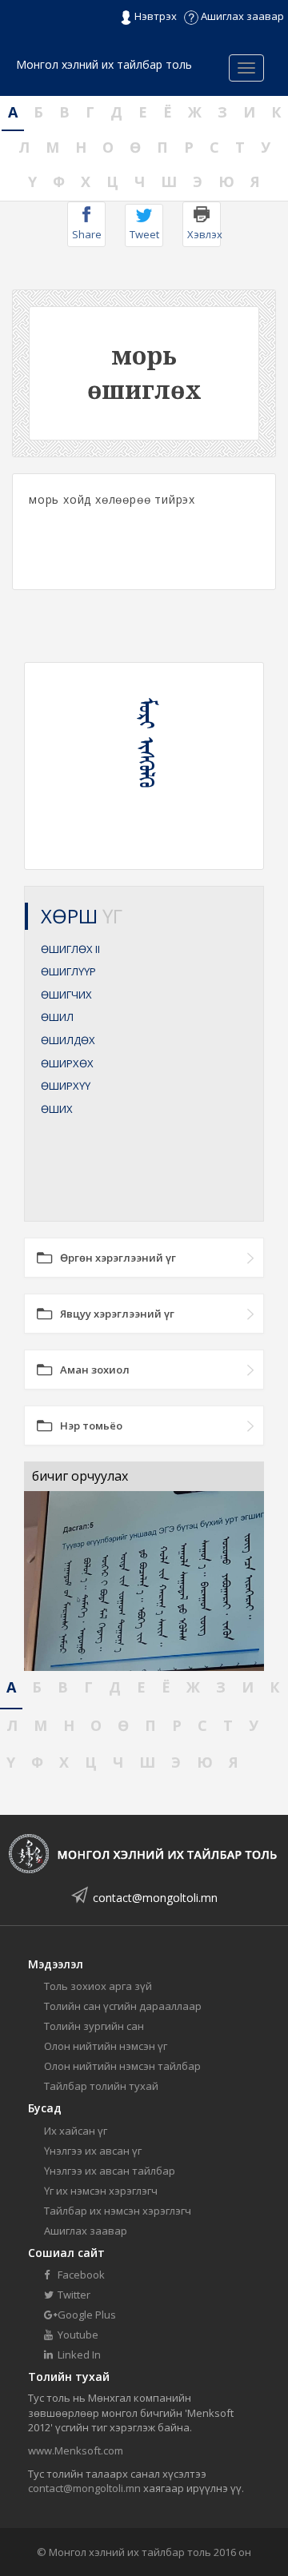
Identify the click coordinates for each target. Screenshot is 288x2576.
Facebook (80, 2275)
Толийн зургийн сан (94, 2026)
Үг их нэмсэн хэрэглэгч (101, 2191)
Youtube (77, 2335)
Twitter (73, 2295)
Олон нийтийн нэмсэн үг (106, 2046)
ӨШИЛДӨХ (68, 1040)
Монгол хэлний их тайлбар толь (104, 64)
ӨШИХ (57, 1109)
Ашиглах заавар (241, 16)
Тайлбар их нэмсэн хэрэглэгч (118, 2211)
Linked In (78, 2355)
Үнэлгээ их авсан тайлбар (110, 2171)
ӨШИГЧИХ (66, 995)
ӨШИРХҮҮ (66, 1086)
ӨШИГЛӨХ (70, 949)
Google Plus (86, 2315)
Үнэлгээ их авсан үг (93, 2151)
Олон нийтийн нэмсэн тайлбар (122, 2066)
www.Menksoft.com (76, 2450)
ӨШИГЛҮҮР (68, 971)
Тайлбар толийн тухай (101, 2086)
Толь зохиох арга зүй (98, 1986)
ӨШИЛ (57, 1017)
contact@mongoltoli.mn (155, 1898)
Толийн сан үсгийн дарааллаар (123, 2006)
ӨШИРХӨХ (67, 1063)
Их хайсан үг (76, 2131)
